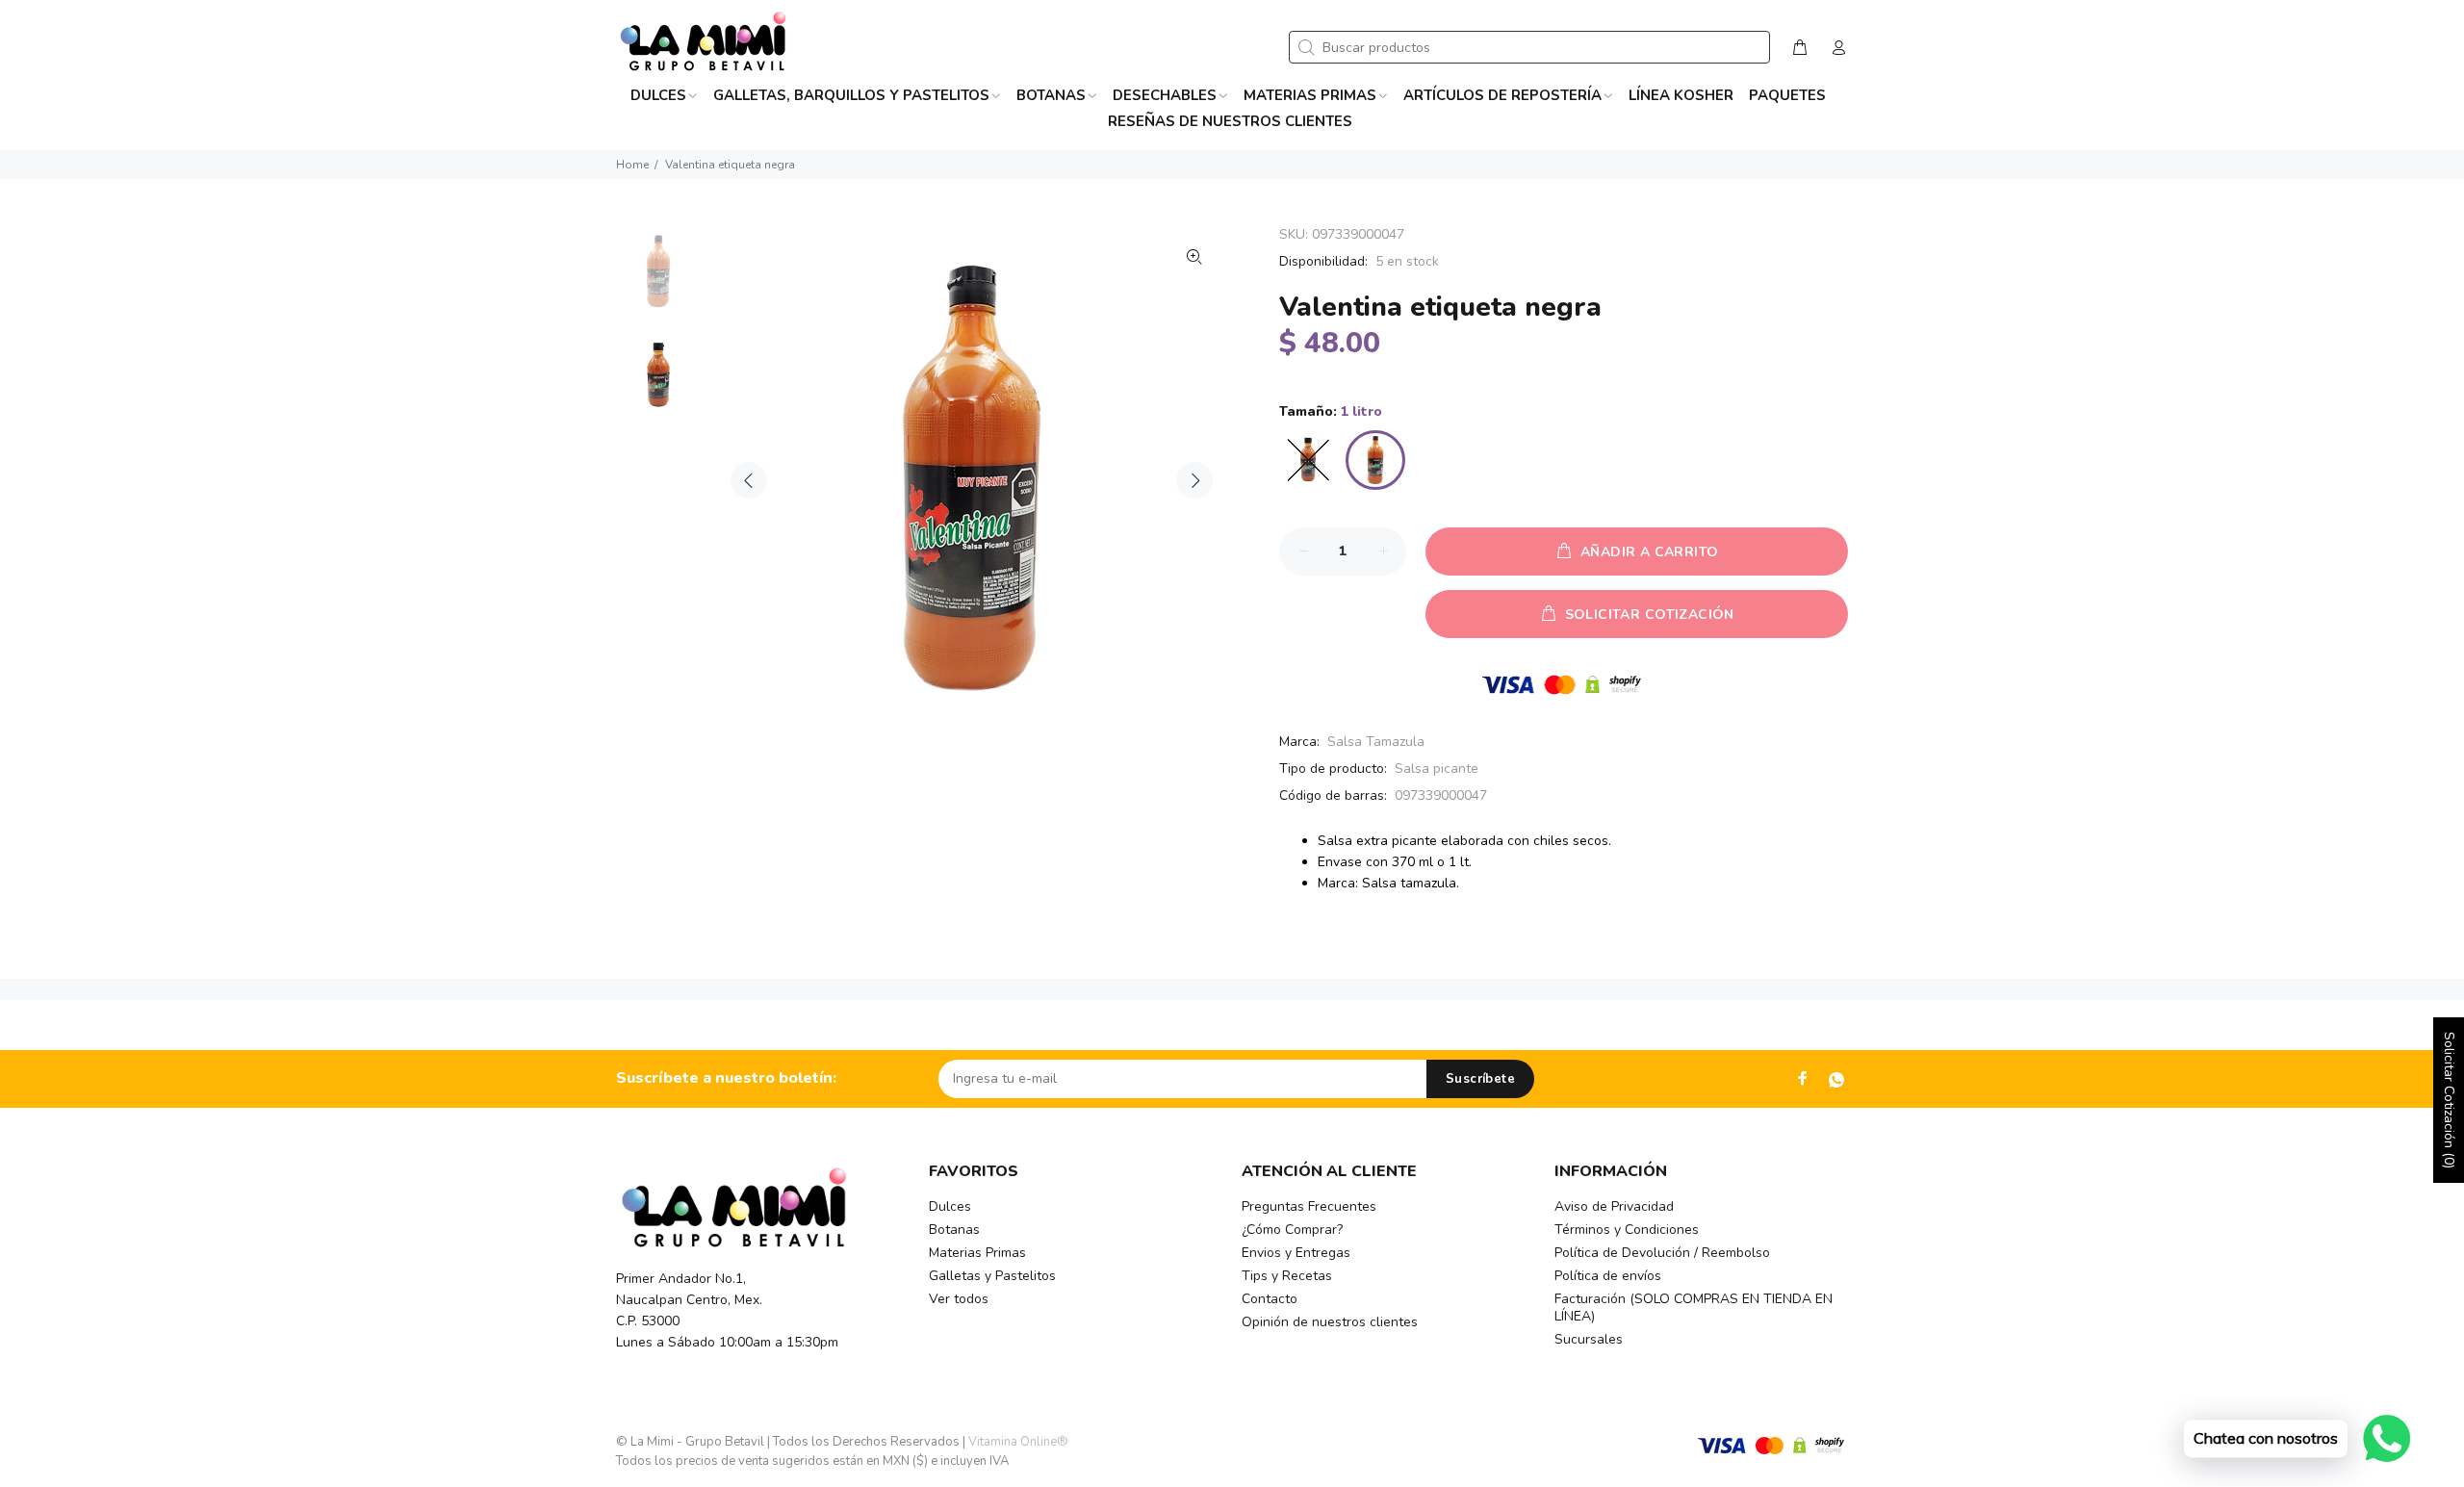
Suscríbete (1480, 1079)
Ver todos (959, 1299)
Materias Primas (977, 1253)
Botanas (954, 1230)
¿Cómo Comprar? (1292, 1230)
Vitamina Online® (1018, 1442)
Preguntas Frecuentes (1309, 1206)
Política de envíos (1608, 1276)
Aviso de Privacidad (1614, 1206)
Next (1194, 480)
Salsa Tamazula (1376, 742)
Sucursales (1589, 1339)
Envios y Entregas (1296, 1253)
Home (632, 165)
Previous (749, 480)
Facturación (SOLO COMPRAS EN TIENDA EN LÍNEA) (1694, 1308)
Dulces (950, 1206)
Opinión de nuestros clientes (1330, 1322)
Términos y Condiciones (1627, 1230)
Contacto (1270, 1299)
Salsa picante (1437, 769)
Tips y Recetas (1287, 1276)
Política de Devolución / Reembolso (1662, 1253)
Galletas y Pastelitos (992, 1276)
